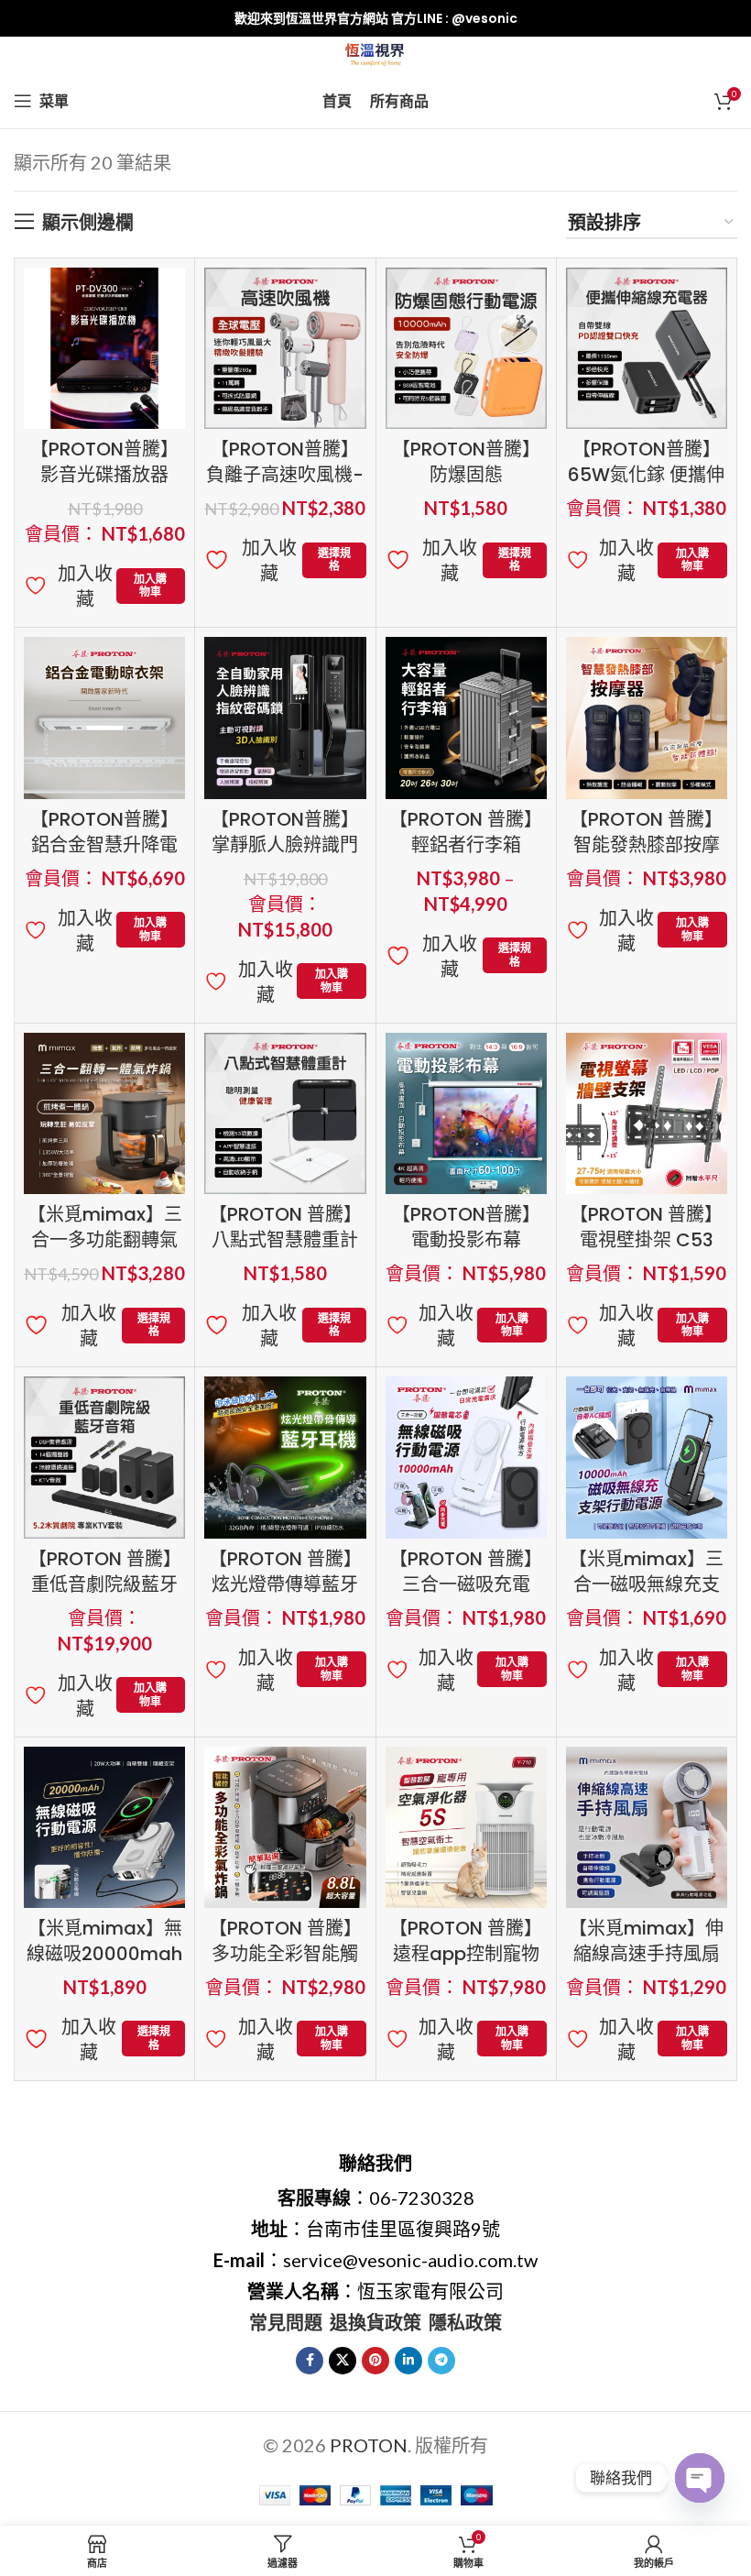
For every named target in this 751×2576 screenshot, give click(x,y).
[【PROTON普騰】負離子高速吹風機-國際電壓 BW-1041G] (285, 348)
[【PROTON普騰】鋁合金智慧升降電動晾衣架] (104, 718)
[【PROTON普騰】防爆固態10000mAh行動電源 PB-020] (466, 348)
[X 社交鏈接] (343, 2361)
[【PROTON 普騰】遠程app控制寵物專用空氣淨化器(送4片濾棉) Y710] (466, 1827)
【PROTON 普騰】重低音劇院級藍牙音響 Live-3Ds (105, 1584)
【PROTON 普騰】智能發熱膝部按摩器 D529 (646, 845)
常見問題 (286, 2322)
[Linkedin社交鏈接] (408, 2361)
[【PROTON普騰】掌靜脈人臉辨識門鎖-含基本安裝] (285, 718)
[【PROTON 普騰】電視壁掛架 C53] (647, 1113)
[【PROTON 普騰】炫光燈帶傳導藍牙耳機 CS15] (285, 1457)
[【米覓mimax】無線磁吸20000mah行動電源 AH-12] (104, 1827)
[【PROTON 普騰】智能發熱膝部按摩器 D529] (647, 718)
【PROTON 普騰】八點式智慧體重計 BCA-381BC (285, 1240)
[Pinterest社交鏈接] (375, 2361)
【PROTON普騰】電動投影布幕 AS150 (466, 1240)
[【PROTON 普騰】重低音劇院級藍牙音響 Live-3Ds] (104, 1457)
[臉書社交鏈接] (310, 2361)
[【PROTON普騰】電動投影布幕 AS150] (466, 1113)
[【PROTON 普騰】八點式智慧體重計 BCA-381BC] (285, 1113)
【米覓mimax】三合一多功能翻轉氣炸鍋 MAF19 (105, 1240)
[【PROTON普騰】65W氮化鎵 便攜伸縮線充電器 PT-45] (647, 348)
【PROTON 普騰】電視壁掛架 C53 (646, 1227)
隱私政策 (465, 2322)
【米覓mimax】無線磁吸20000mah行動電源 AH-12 (104, 1954)
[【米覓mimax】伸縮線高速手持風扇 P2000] (647, 1827)
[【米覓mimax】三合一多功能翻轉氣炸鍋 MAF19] (104, 1113)
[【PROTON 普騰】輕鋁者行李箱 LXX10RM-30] (466, 718)
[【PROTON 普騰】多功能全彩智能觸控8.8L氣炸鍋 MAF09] (285, 1827)
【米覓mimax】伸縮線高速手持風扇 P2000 (646, 1954)
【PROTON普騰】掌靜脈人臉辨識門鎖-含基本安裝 (285, 845)
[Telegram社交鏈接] (441, 2361)
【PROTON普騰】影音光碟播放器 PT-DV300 (104, 475)
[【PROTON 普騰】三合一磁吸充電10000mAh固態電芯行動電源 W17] (466, 1457)
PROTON (369, 2445)
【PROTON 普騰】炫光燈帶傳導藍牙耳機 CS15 (285, 1584)
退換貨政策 (375, 2322)
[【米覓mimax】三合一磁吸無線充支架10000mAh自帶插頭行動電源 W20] (647, 1457)
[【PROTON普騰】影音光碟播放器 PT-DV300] (104, 348)
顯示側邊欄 (88, 222)
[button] (151, 586)
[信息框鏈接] (375, 18)
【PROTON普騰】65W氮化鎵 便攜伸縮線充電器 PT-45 (646, 475)
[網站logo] (376, 52)
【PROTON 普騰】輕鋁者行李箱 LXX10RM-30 (466, 845)
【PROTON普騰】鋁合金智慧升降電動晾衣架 (104, 845)
